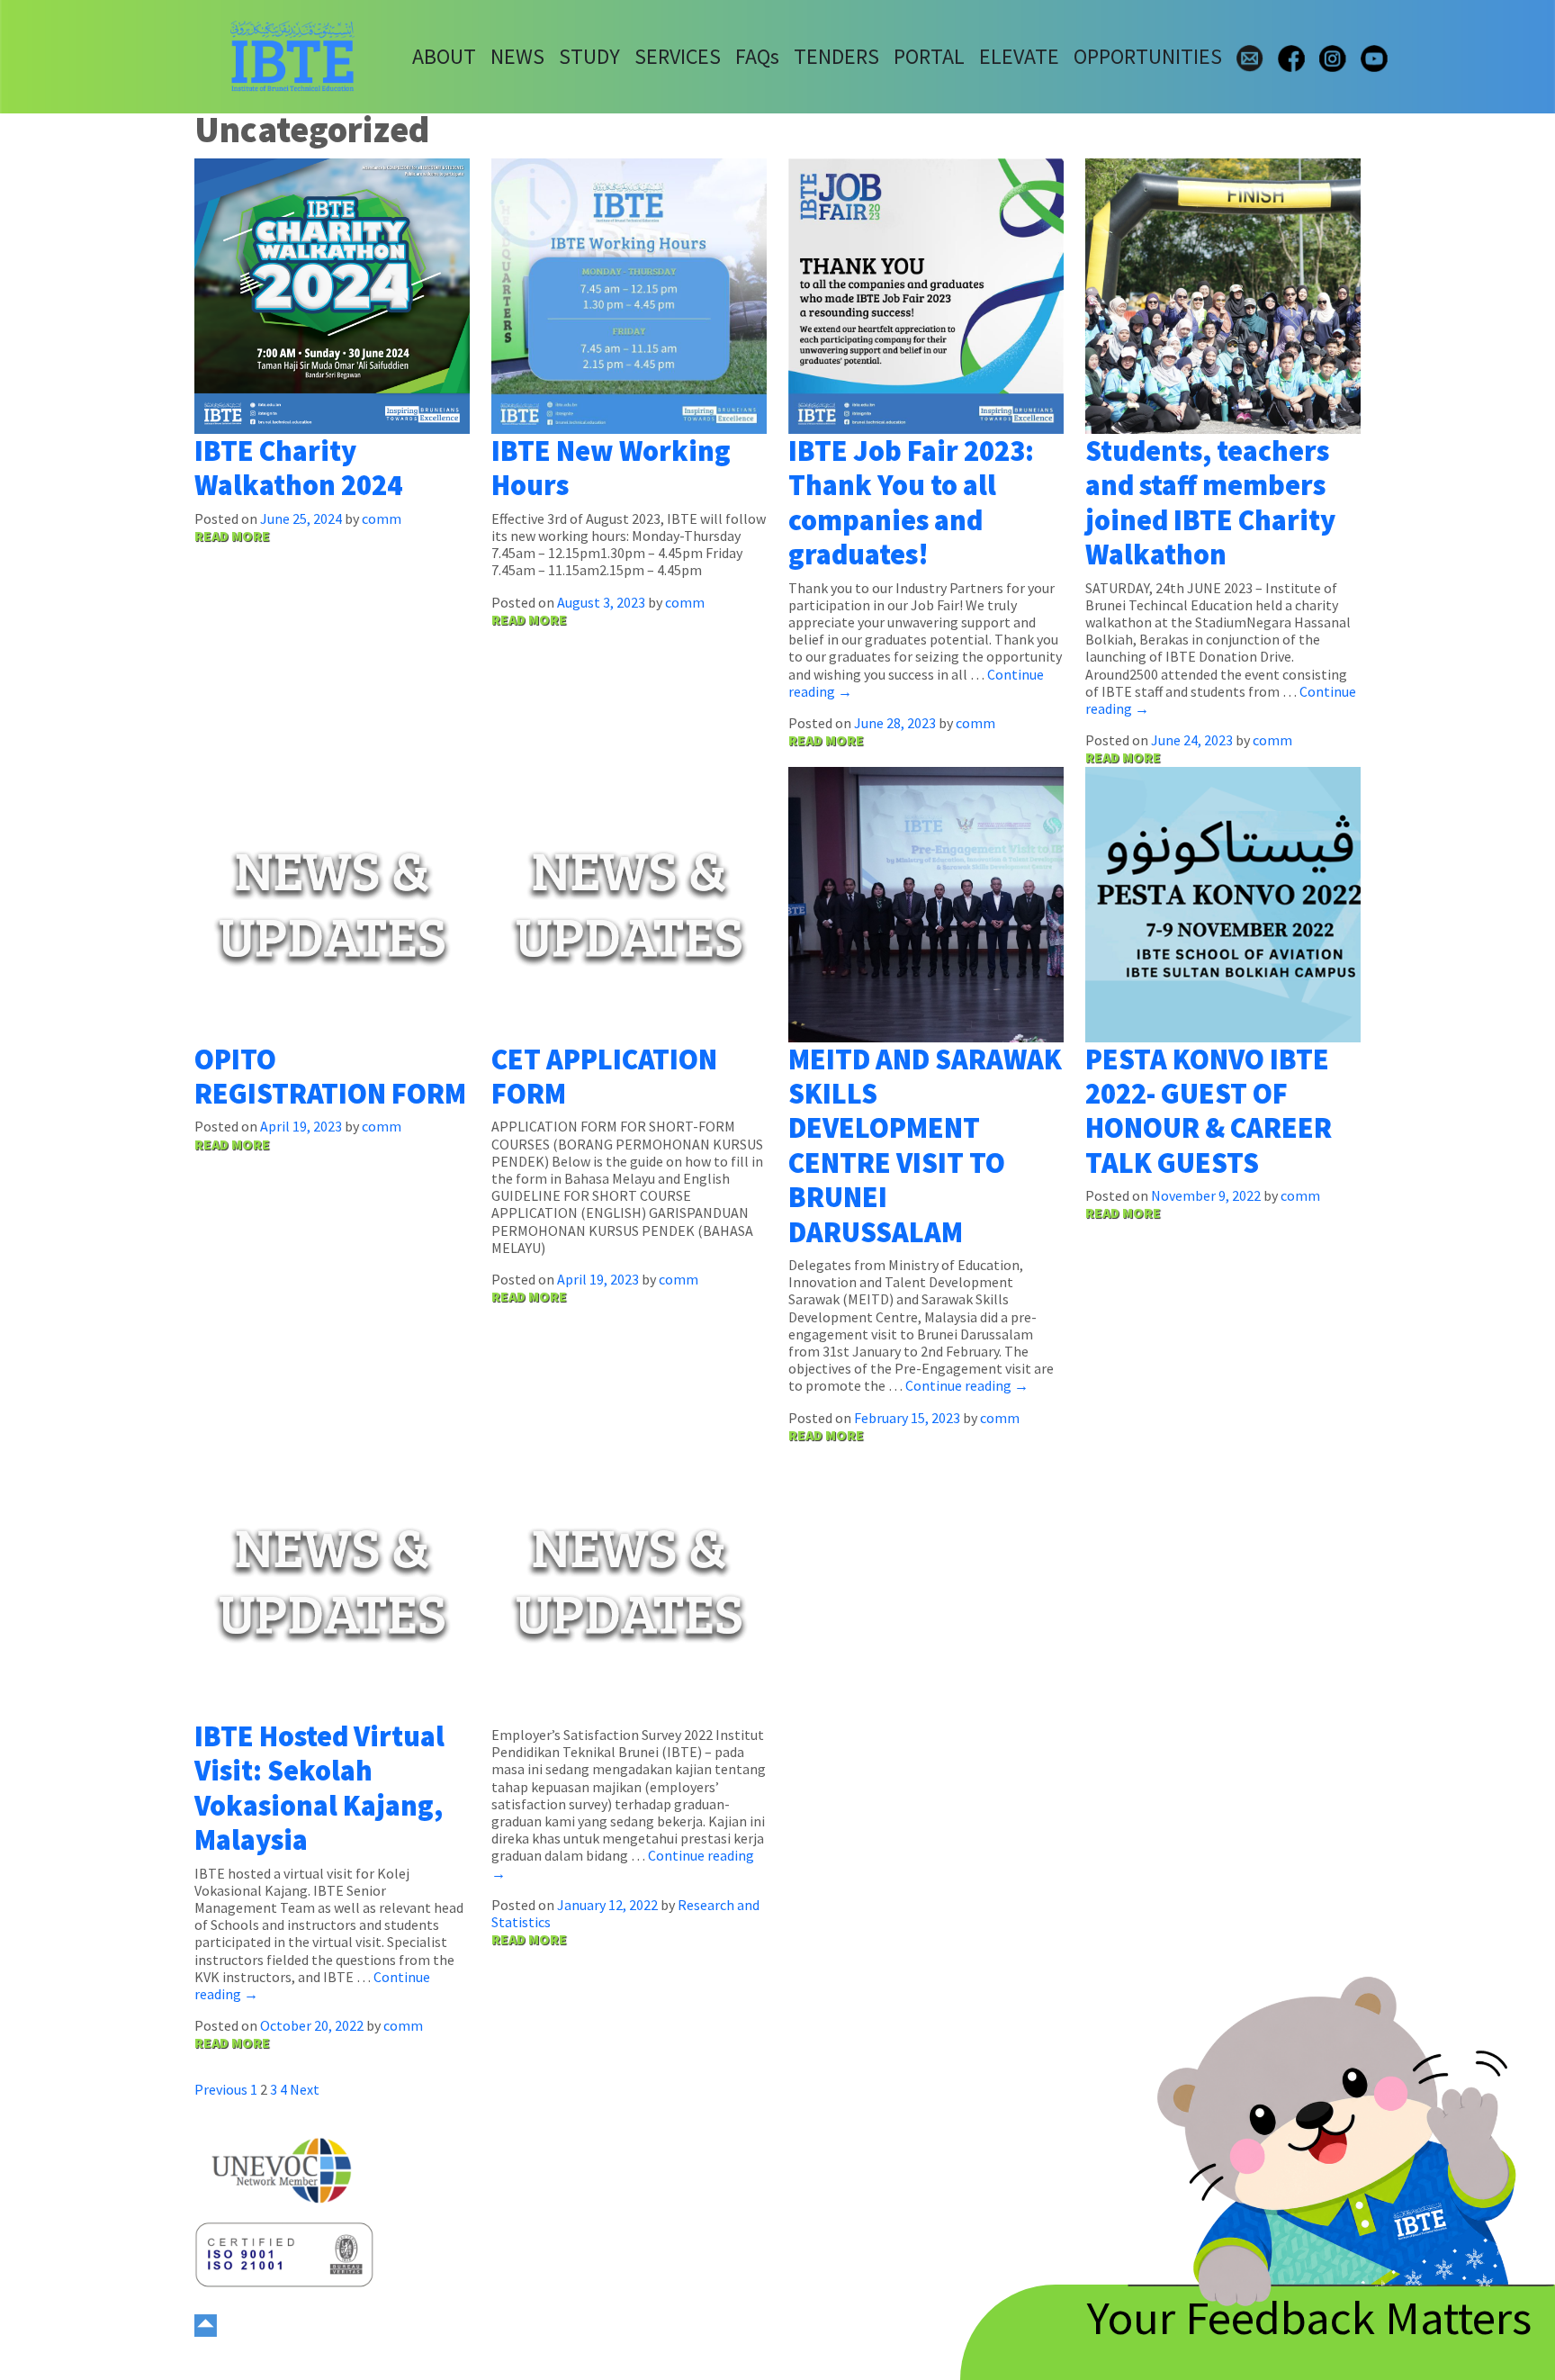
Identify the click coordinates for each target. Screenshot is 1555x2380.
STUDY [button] (589, 56)
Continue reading (967, 1385)
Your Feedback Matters (1309, 2317)
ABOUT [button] (444, 56)
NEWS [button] (517, 56)
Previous (221, 2089)
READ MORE (232, 536)
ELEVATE (1019, 56)
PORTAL (929, 56)
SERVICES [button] (678, 56)
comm (382, 518)
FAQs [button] (757, 56)
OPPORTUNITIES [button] (1148, 56)
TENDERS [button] (836, 56)
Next (305, 2089)
